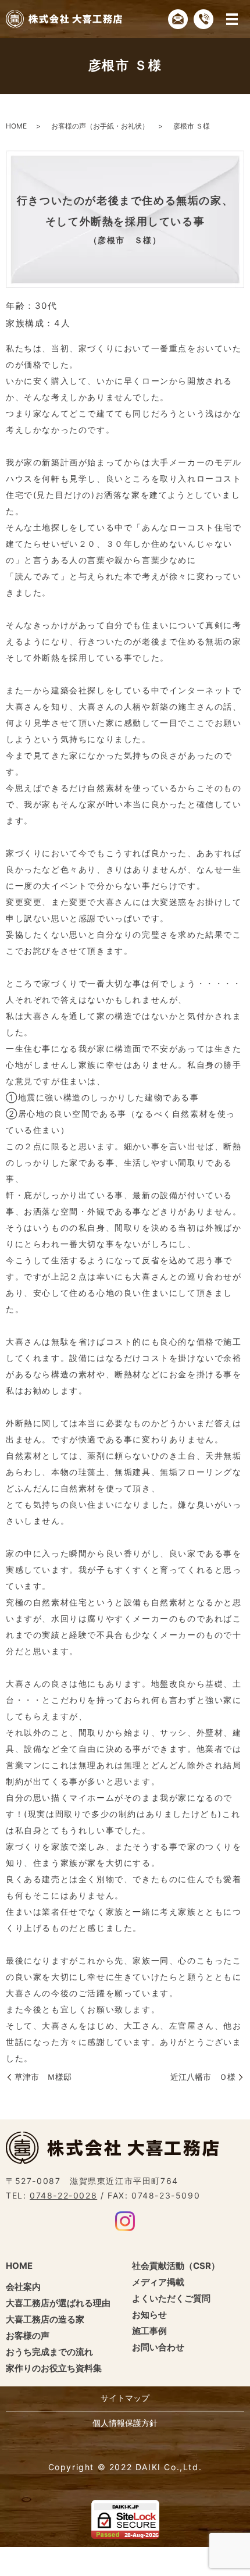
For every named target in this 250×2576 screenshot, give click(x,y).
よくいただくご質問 (171, 2298)
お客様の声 (28, 2335)
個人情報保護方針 (125, 2423)
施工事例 (149, 2331)
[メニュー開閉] (232, 19)
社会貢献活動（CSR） (176, 2266)
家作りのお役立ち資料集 (54, 2368)
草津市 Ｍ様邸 (43, 2077)
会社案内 (23, 2287)
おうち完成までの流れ (49, 2352)
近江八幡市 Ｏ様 (203, 2077)
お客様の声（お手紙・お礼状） (100, 126)
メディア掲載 (158, 2282)
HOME (16, 126)
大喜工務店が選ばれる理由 (58, 2303)
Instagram (125, 2221)
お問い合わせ (158, 2347)
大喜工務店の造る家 (45, 2319)
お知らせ (149, 2315)
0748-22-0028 (63, 2195)
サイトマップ (125, 2398)
